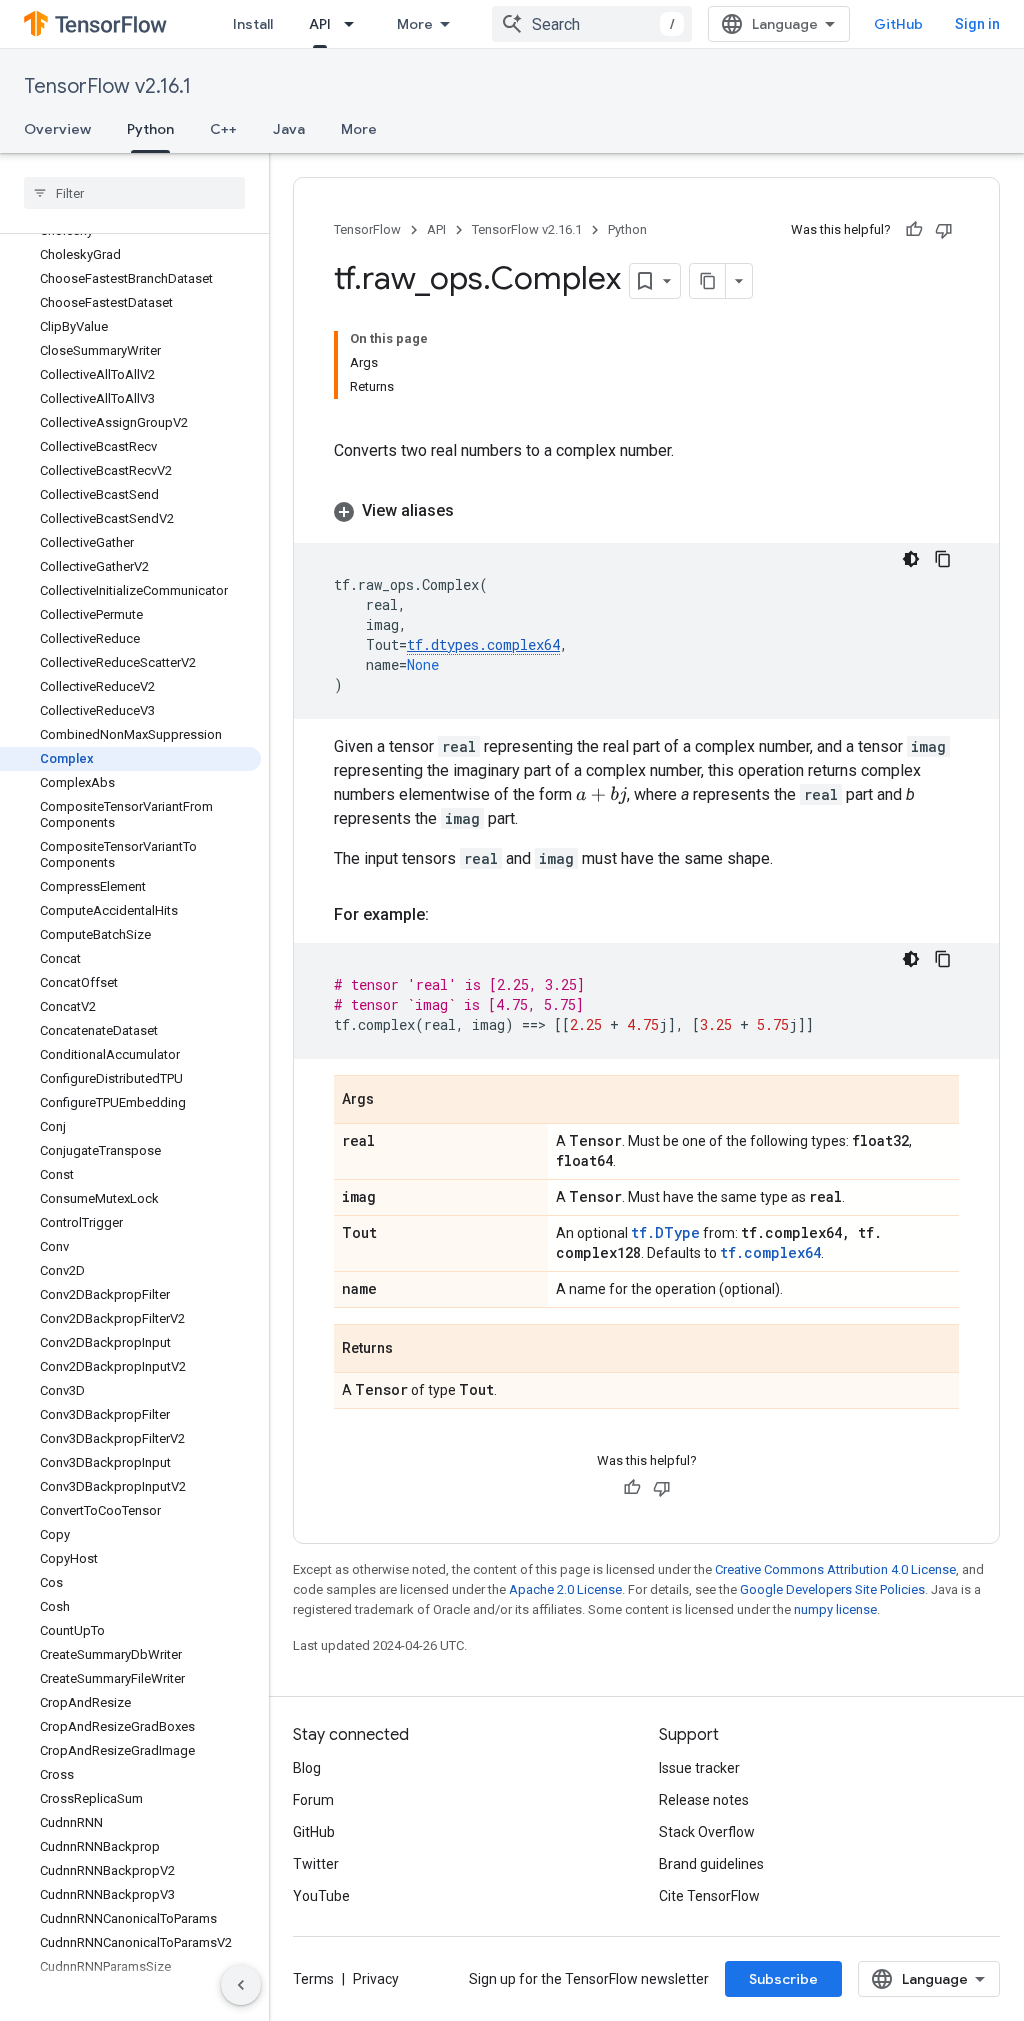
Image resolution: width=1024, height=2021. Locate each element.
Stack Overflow (707, 1832)
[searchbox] (134, 193)
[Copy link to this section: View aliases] (474, 511)
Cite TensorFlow (709, 1896)
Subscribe (783, 1979)
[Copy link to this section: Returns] (413, 1350)
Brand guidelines (711, 1864)
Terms (313, 1979)
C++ (223, 129)
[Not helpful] (944, 230)
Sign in (977, 24)
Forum (313, 1800)
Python (150, 129)
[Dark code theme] (911, 559)
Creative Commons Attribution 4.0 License (835, 1569)
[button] (646, 511)
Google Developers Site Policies (832, 1589)
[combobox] (592, 24)
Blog (307, 1768)
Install (253, 24)
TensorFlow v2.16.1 (107, 86)
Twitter (316, 1864)
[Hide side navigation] (241, 1985)
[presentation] (601, 795)
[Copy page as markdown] (708, 281)
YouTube (321, 1896)
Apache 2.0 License (565, 1589)
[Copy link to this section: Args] (394, 1101)
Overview (57, 129)
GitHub (898, 24)
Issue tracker (699, 1768)
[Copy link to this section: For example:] (449, 915)
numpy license (835, 1609)
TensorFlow (367, 229)
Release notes (704, 1800)
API (320, 24)
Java (289, 129)
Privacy (376, 1979)
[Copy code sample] (943, 559)
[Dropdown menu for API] (355, 24)
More (415, 24)
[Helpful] (914, 230)
